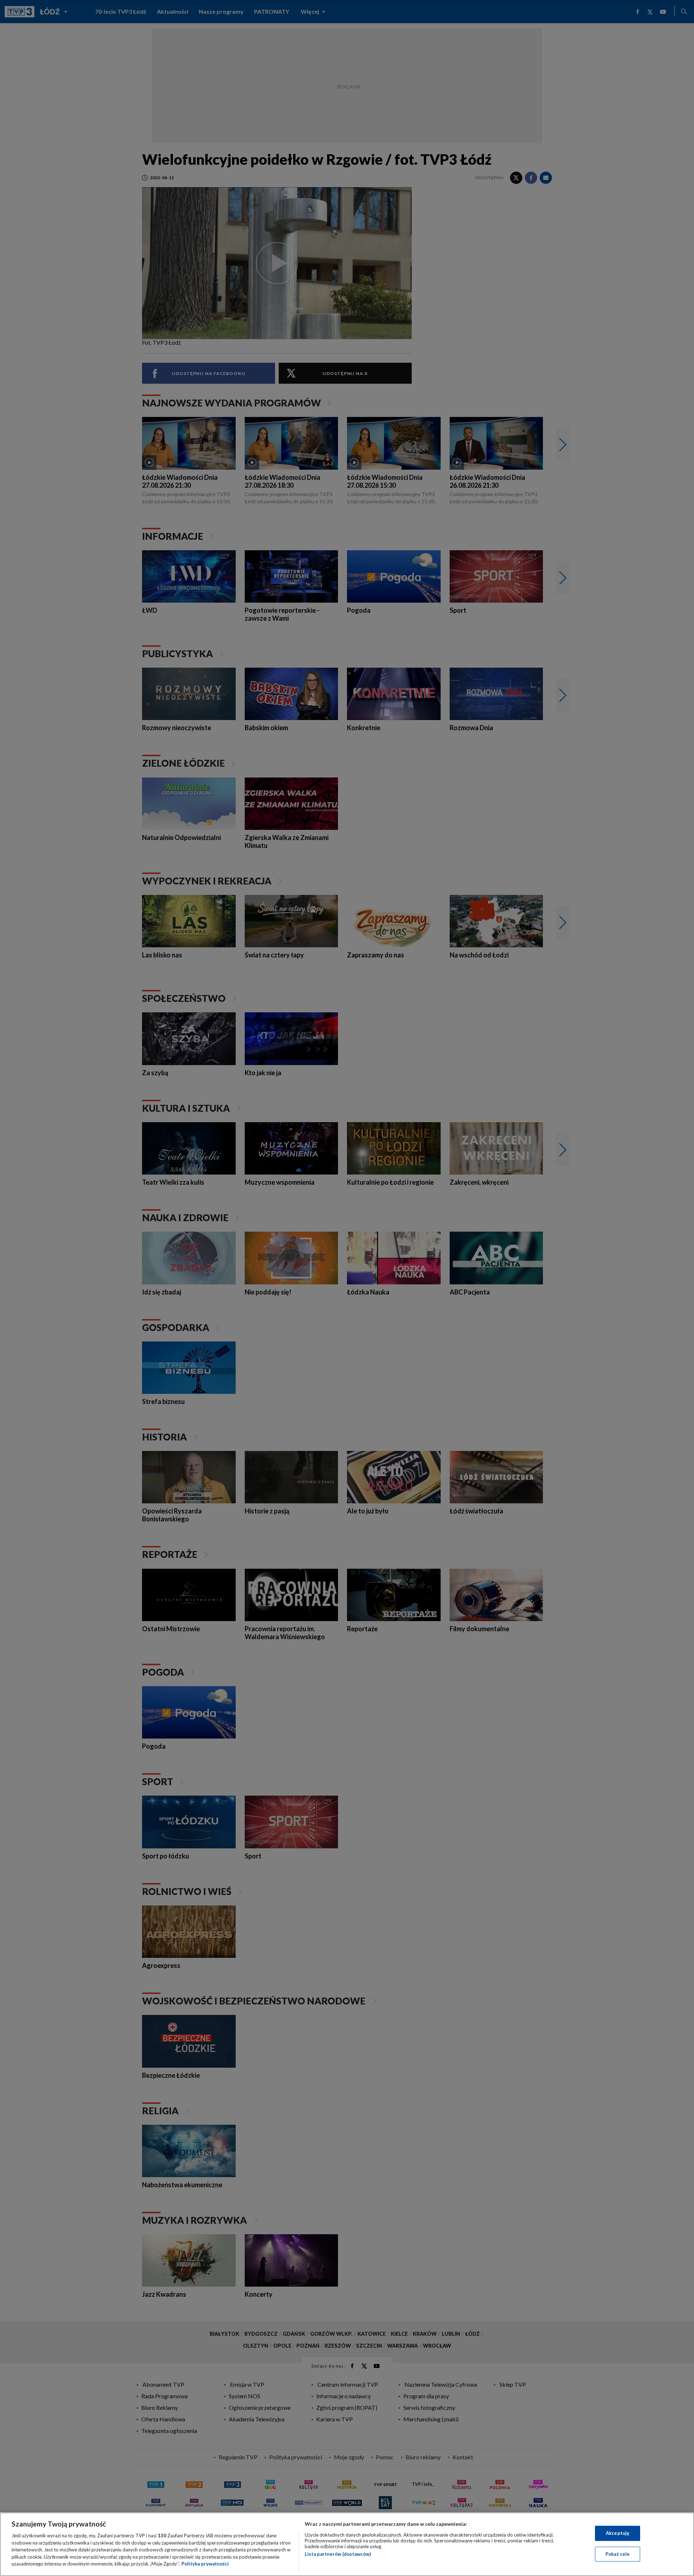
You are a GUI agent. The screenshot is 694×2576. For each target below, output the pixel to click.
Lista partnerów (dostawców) (338, 2554)
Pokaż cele (618, 2554)
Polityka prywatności (205, 2564)
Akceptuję (618, 2533)
